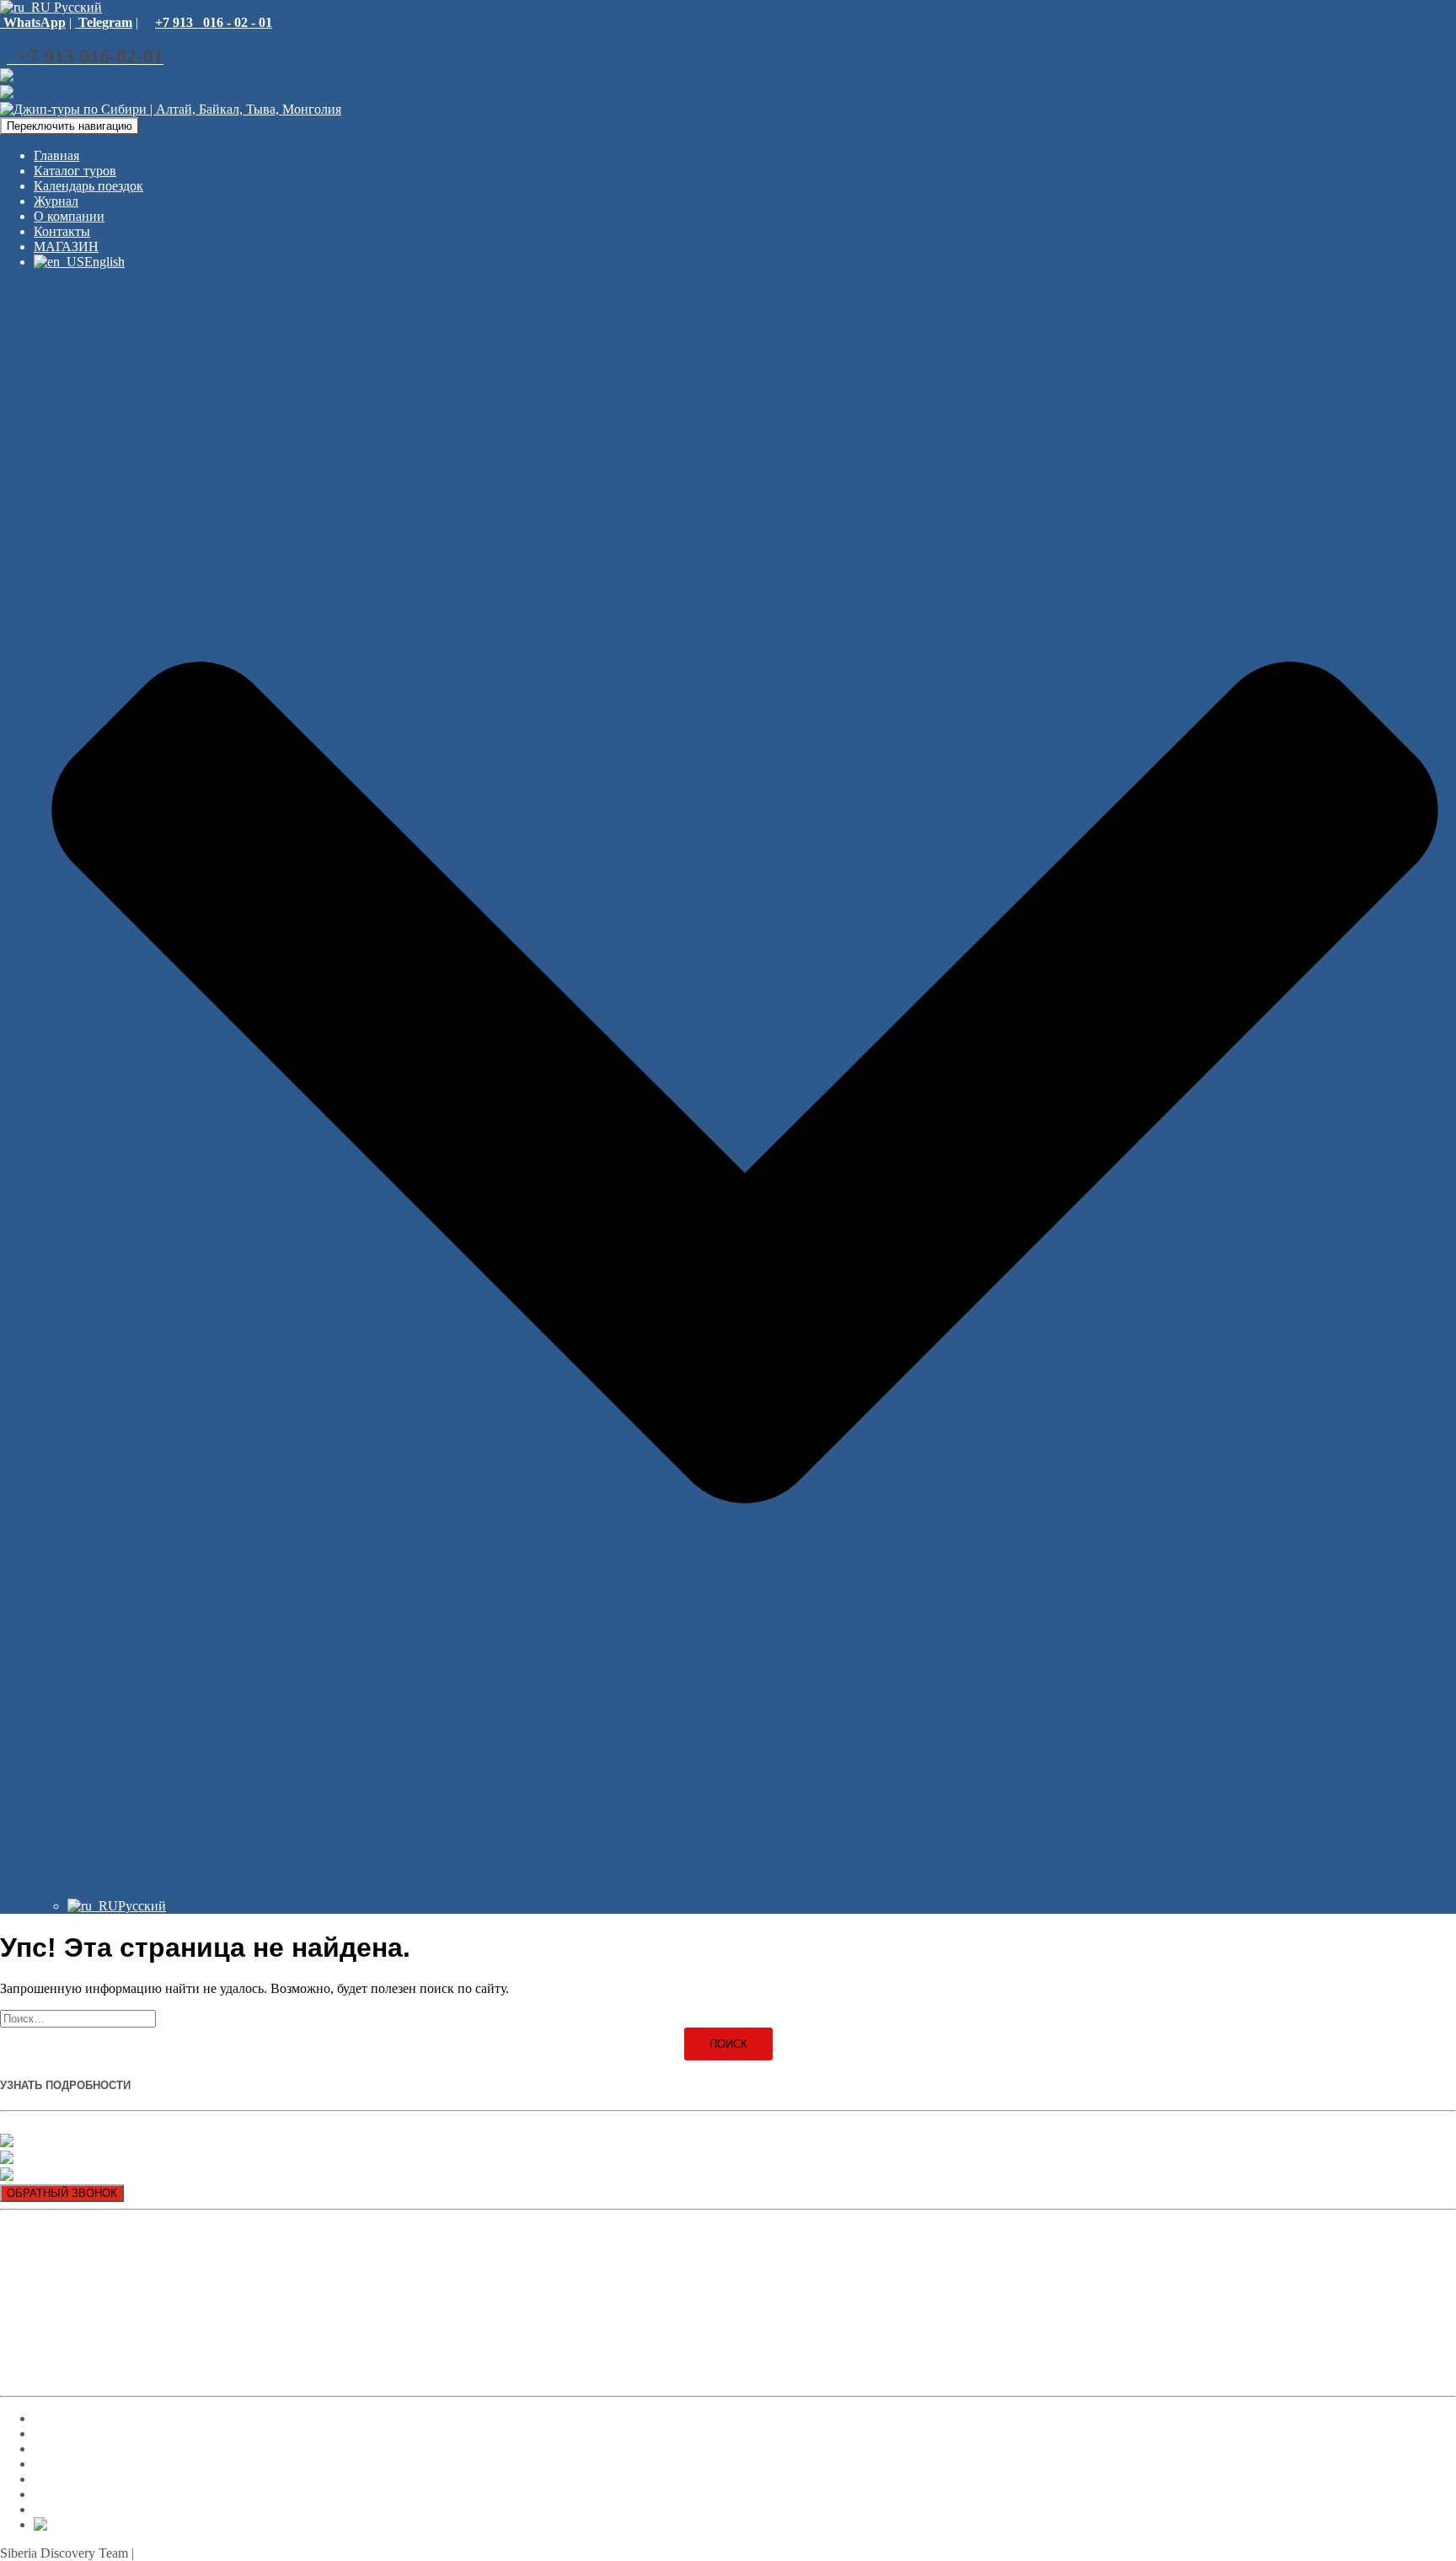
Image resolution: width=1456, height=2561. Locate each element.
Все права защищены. (200, 2553)
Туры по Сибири (48, 2231)
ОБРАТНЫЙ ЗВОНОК (62, 2193)
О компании (69, 216)
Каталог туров (75, 171)
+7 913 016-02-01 (59, 2126)
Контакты (62, 231)
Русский (76, 7)
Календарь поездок (88, 186)
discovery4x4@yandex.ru (94, 2176)
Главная (56, 155)
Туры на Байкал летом (64, 2317)
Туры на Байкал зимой (65, 2346)
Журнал (56, 201)
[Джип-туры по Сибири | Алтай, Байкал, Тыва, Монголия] (171, 109)
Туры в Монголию (54, 2374)
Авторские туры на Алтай (75, 2260)
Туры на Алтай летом (62, 2288)
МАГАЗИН (66, 246)
